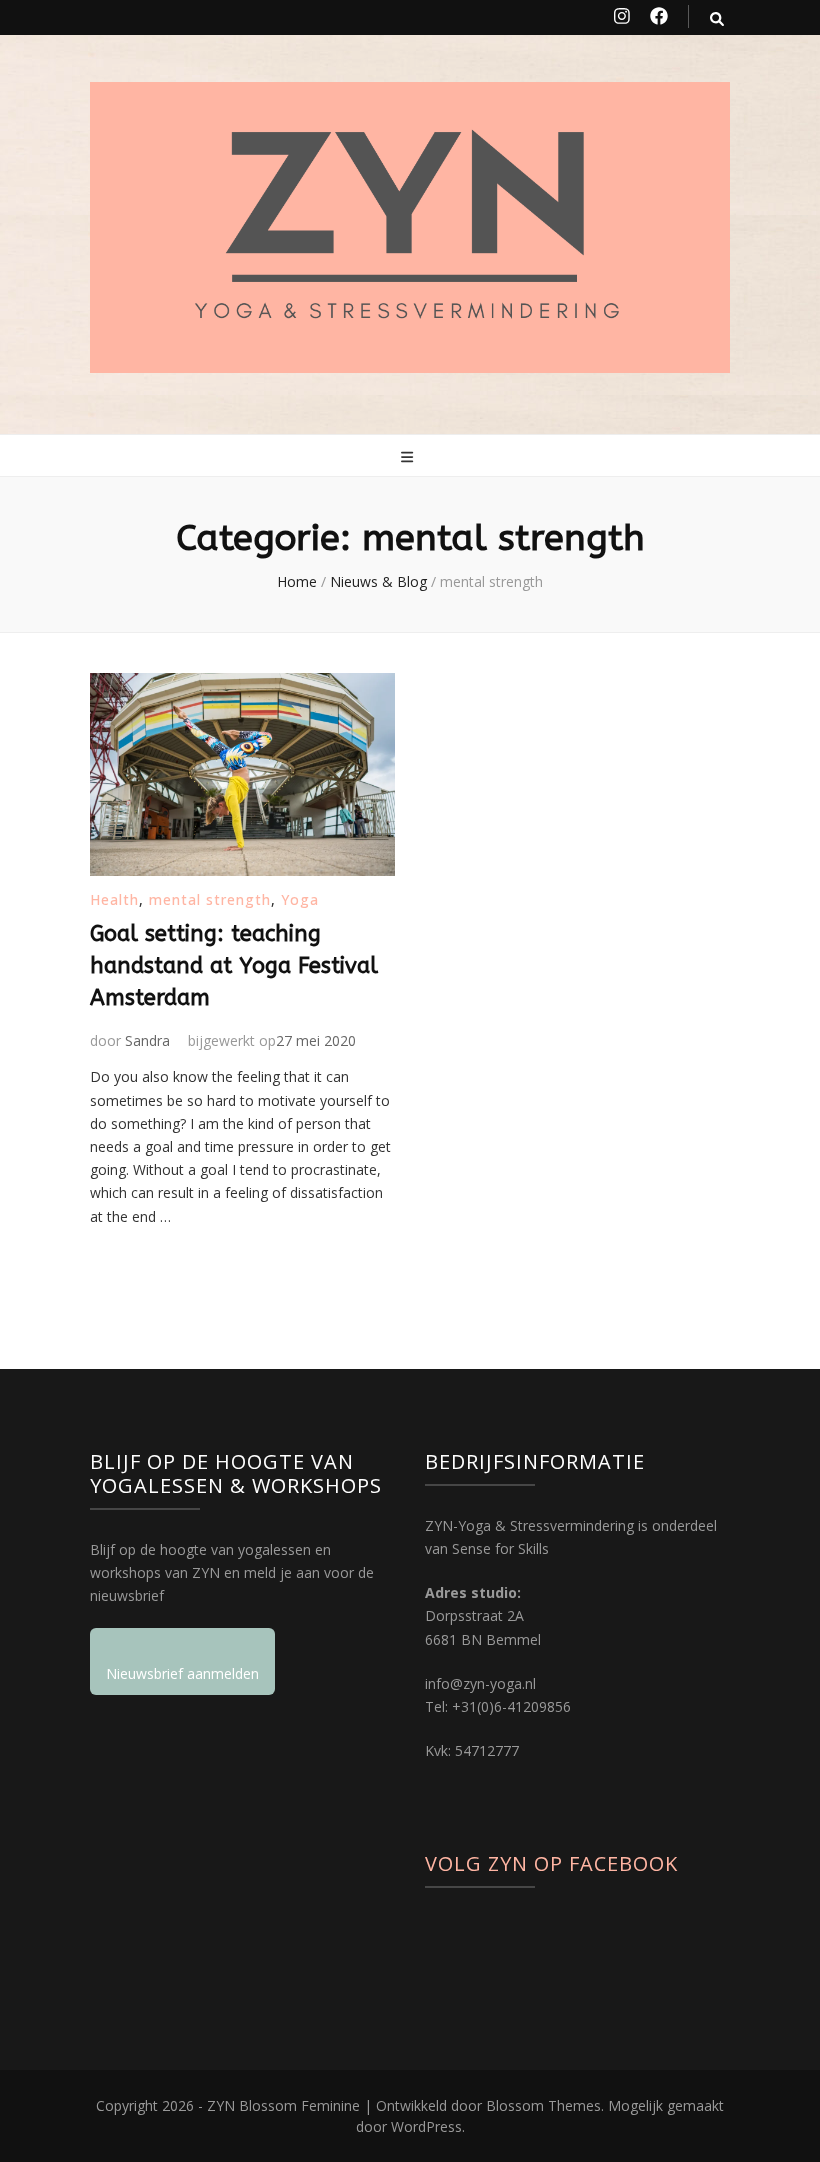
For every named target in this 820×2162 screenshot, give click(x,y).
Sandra (147, 1040)
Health (114, 899)
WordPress (426, 2126)
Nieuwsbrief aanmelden (182, 1673)
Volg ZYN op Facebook (551, 1863)
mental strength (210, 899)
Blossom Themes (543, 2105)
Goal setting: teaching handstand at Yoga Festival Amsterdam (234, 966)
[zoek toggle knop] (717, 18)
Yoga (300, 899)
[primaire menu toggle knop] (409, 456)
